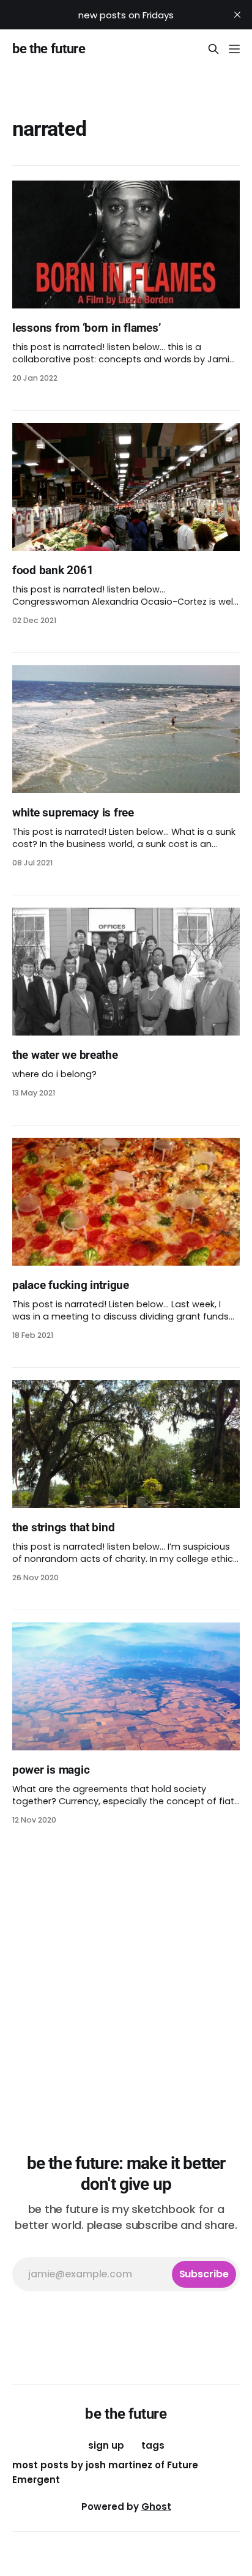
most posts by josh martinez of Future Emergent (105, 2472)
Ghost (156, 2507)
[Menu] (234, 49)
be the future (49, 49)
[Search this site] (213, 49)
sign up (106, 2445)
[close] (237, 15)
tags (153, 2445)
